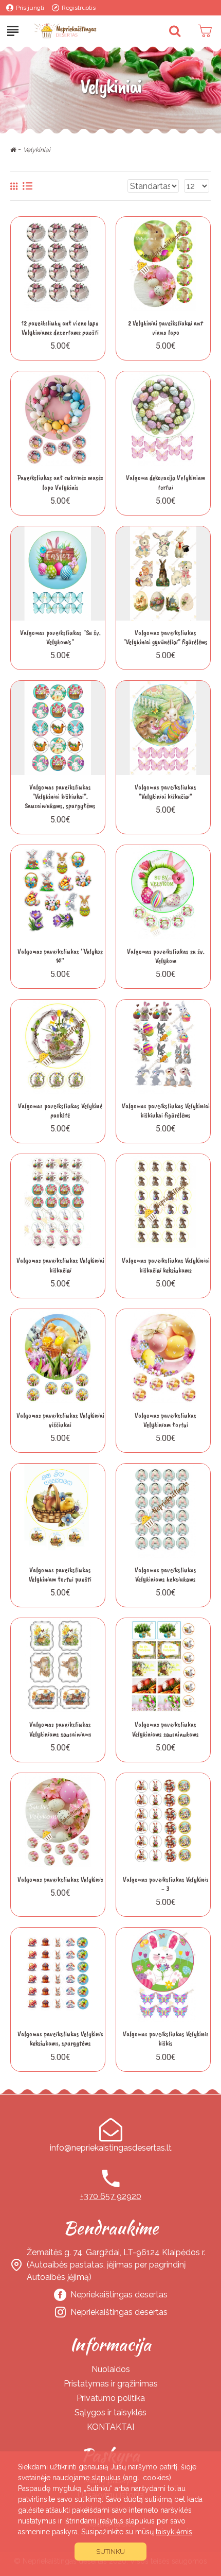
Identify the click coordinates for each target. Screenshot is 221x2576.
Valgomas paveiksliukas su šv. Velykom (166, 956)
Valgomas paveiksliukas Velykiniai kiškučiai (60, 1265)
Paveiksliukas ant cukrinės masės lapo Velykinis (60, 482)
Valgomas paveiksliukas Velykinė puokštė (60, 1111)
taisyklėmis (174, 2532)
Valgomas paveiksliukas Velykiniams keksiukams (165, 1575)
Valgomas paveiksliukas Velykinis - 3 (166, 1884)
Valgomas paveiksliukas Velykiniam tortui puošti (60, 1575)
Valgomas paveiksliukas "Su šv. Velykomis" (60, 637)
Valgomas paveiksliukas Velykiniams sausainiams (60, 1729)
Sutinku (110, 2552)
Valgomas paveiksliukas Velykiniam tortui (165, 1420)
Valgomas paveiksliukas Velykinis (60, 1879)
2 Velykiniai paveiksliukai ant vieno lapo (165, 328)
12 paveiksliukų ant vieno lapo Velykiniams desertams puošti (60, 328)
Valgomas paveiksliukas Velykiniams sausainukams (165, 1729)
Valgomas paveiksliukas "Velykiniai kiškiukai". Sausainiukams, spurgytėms (60, 796)
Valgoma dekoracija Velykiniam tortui (165, 482)
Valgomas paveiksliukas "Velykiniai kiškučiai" (165, 792)
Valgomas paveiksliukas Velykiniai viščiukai (60, 1420)
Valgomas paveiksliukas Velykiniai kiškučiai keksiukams (166, 1265)
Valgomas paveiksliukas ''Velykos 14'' (60, 956)
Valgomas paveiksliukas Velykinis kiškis (166, 2039)
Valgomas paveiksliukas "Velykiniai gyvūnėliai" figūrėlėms (165, 637)
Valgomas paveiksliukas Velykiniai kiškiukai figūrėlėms (166, 1111)
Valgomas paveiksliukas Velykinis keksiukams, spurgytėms (60, 2039)
